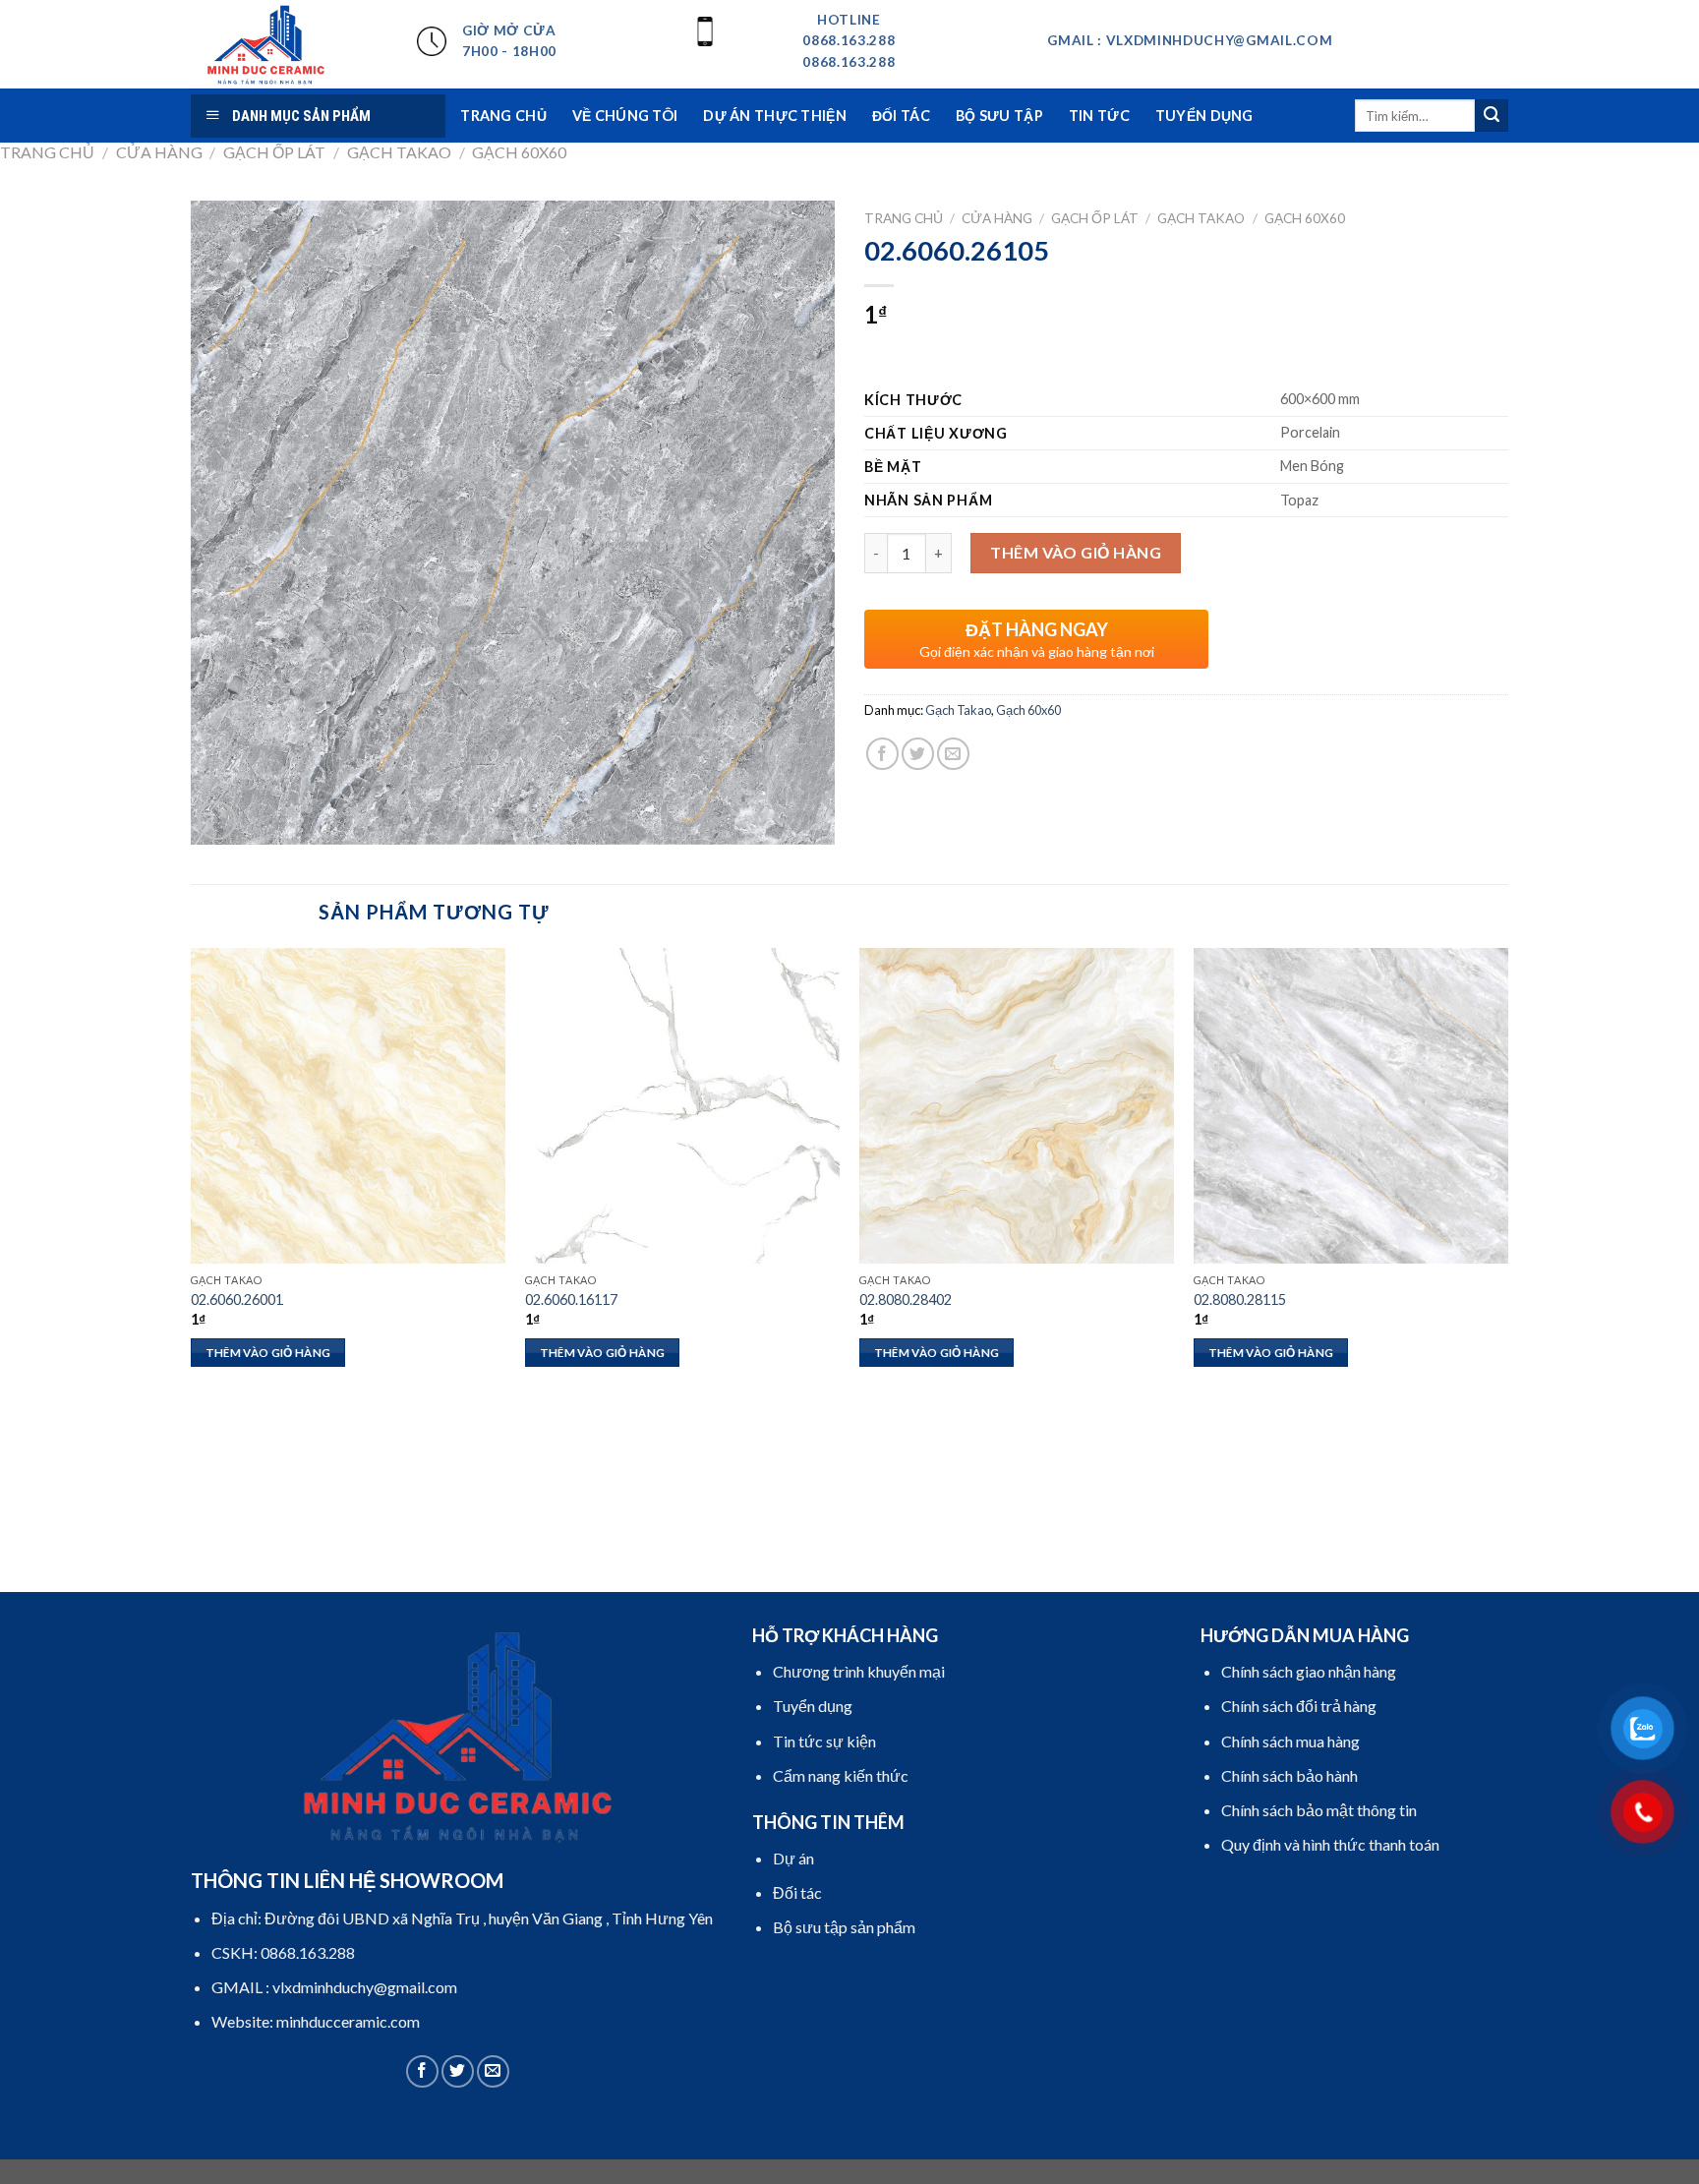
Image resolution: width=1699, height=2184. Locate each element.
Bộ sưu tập (999, 116)
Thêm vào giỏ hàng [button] (268, 1353)
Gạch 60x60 (519, 152)
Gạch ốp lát (274, 152)
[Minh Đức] (289, 44)
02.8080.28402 (906, 1299)
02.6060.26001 (237, 1299)
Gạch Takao (399, 152)
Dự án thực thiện (775, 116)
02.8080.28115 (1240, 1299)
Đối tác (901, 116)
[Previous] (192, 1268)
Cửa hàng (159, 152)
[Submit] (1492, 116)
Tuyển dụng (1204, 116)
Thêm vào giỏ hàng (1076, 552)
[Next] (1507, 1268)
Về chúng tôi (625, 116)
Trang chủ (47, 152)
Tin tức (1099, 116)
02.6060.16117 (571, 1299)
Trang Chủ (503, 116)
